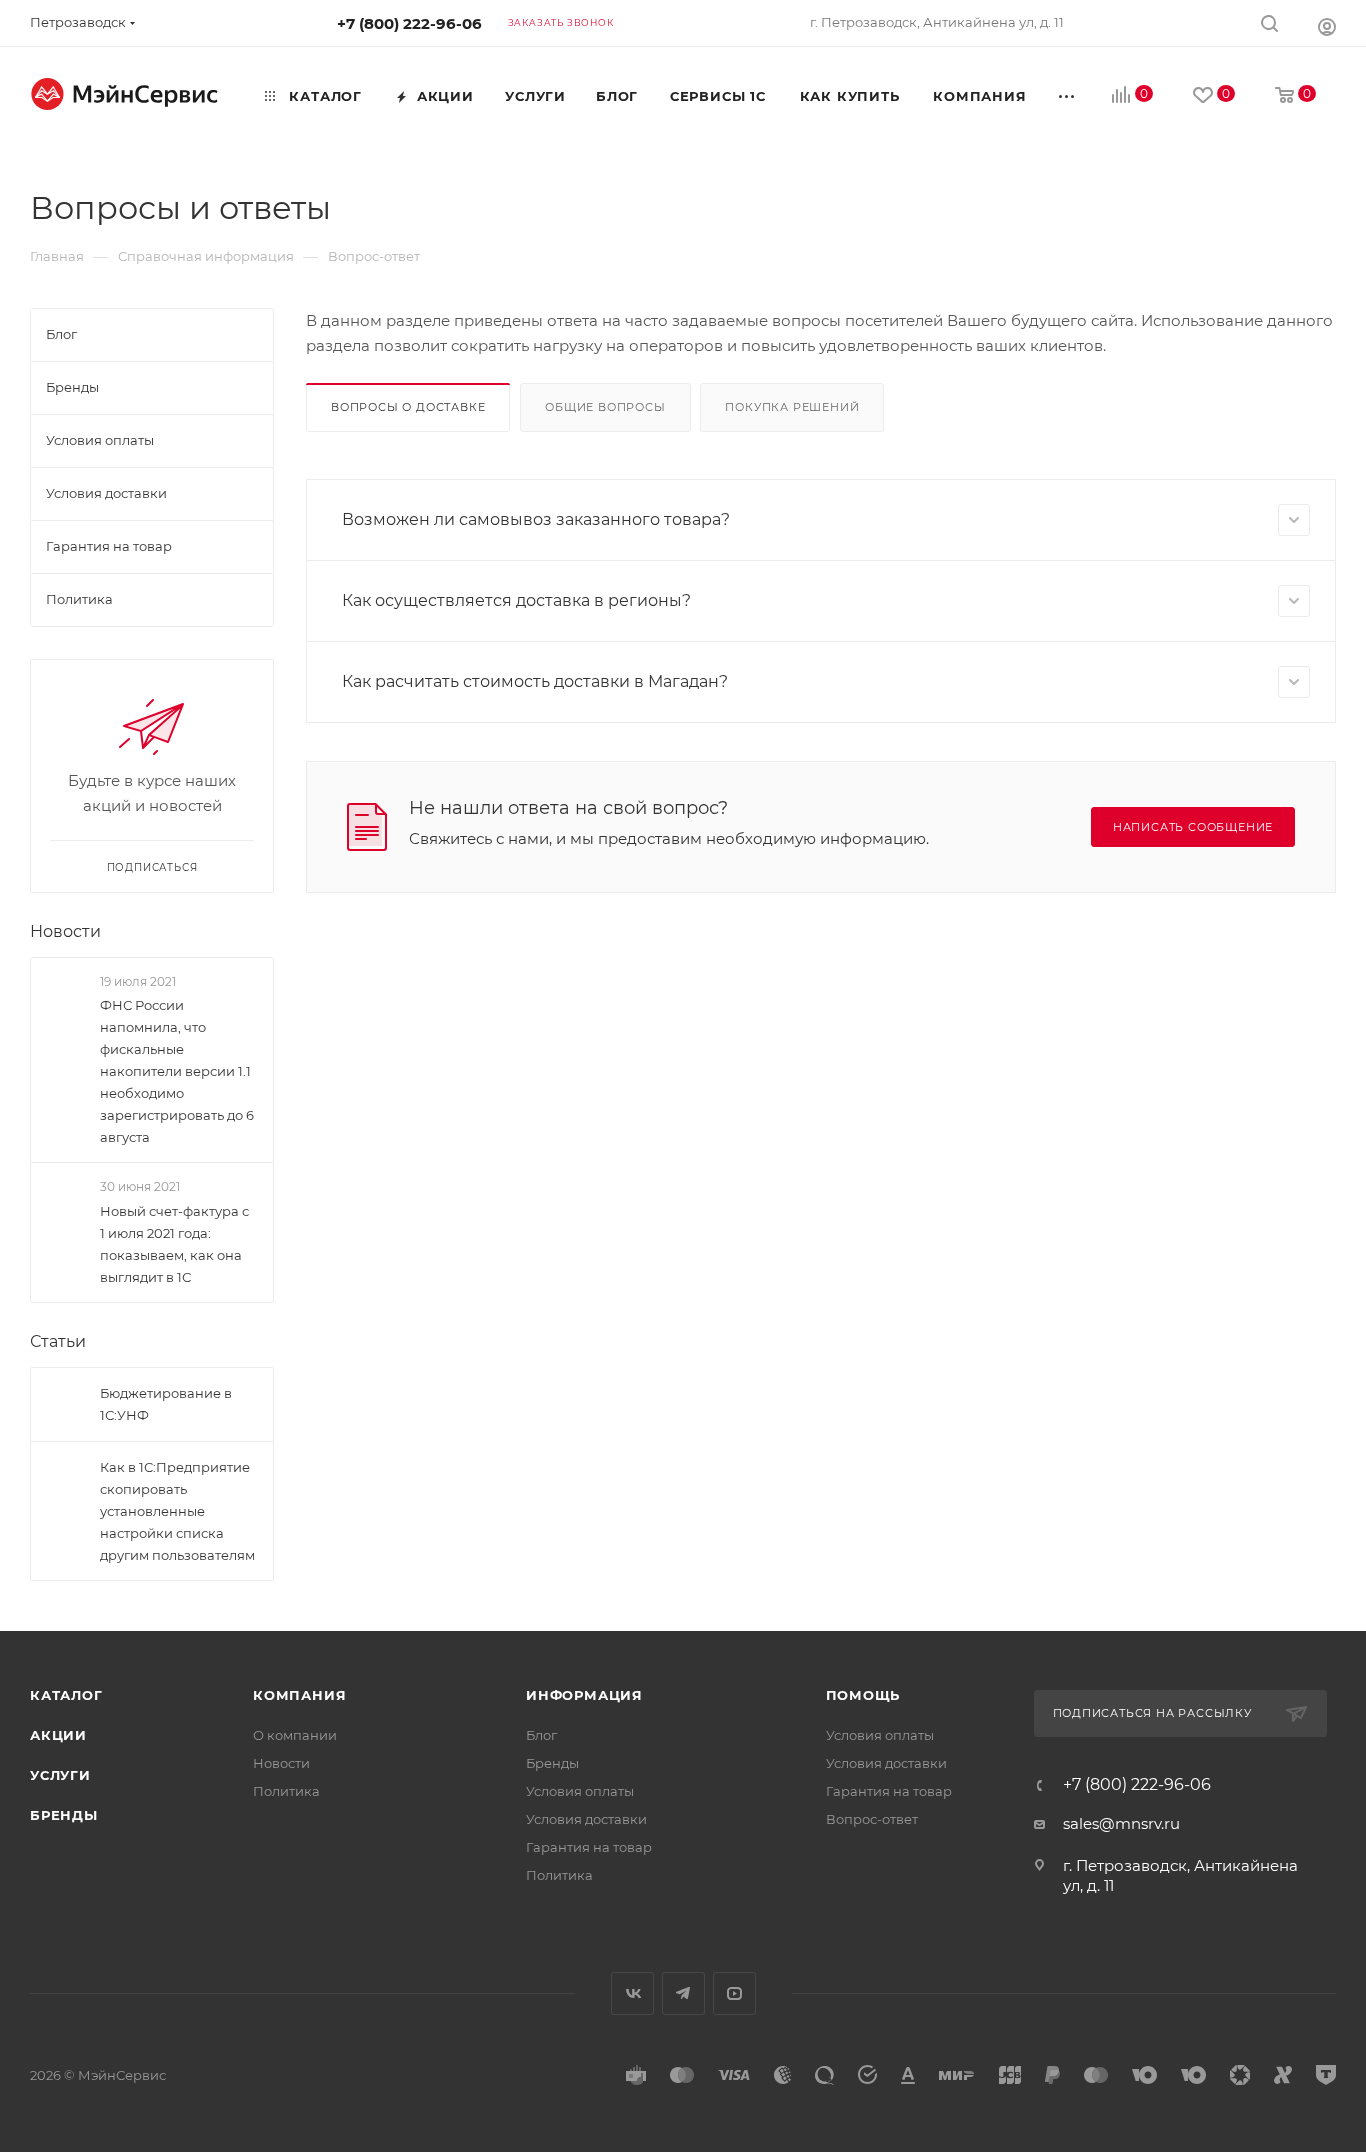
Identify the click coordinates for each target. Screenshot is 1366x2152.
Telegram (683, 1993)
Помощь (863, 1695)
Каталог (66, 1695)
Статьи (58, 1341)
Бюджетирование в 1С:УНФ (166, 1404)
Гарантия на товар (589, 1847)
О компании (295, 1735)
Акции (58, 1735)
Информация (584, 1695)
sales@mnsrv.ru (1121, 1823)
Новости (65, 931)
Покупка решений (792, 407)
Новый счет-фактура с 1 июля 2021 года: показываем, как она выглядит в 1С (174, 1244)
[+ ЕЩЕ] (1067, 96)
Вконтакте (632, 1993)
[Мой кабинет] (1327, 26)
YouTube (734, 1993)
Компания (299, 1695)
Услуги (60, 1775)
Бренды (64, 1815)
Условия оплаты (580, 1791)
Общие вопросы (605, 407)
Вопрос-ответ (872, 1819)
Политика (286, 1791)
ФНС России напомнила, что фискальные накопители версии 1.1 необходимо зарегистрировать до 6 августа (177, 1071)
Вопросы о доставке (408, 407)
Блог (541, 1735)
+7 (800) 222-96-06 (409, 23)
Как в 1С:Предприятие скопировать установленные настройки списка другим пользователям (177, 1511)
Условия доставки (586, 1819)
